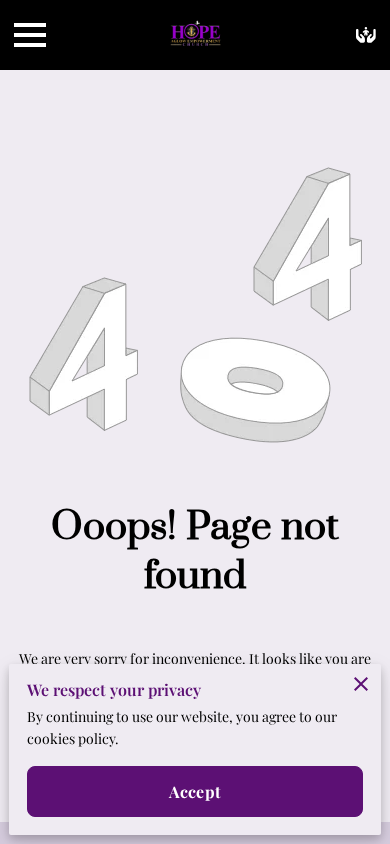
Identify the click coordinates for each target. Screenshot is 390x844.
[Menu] (30, 35)
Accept (195, 791)
